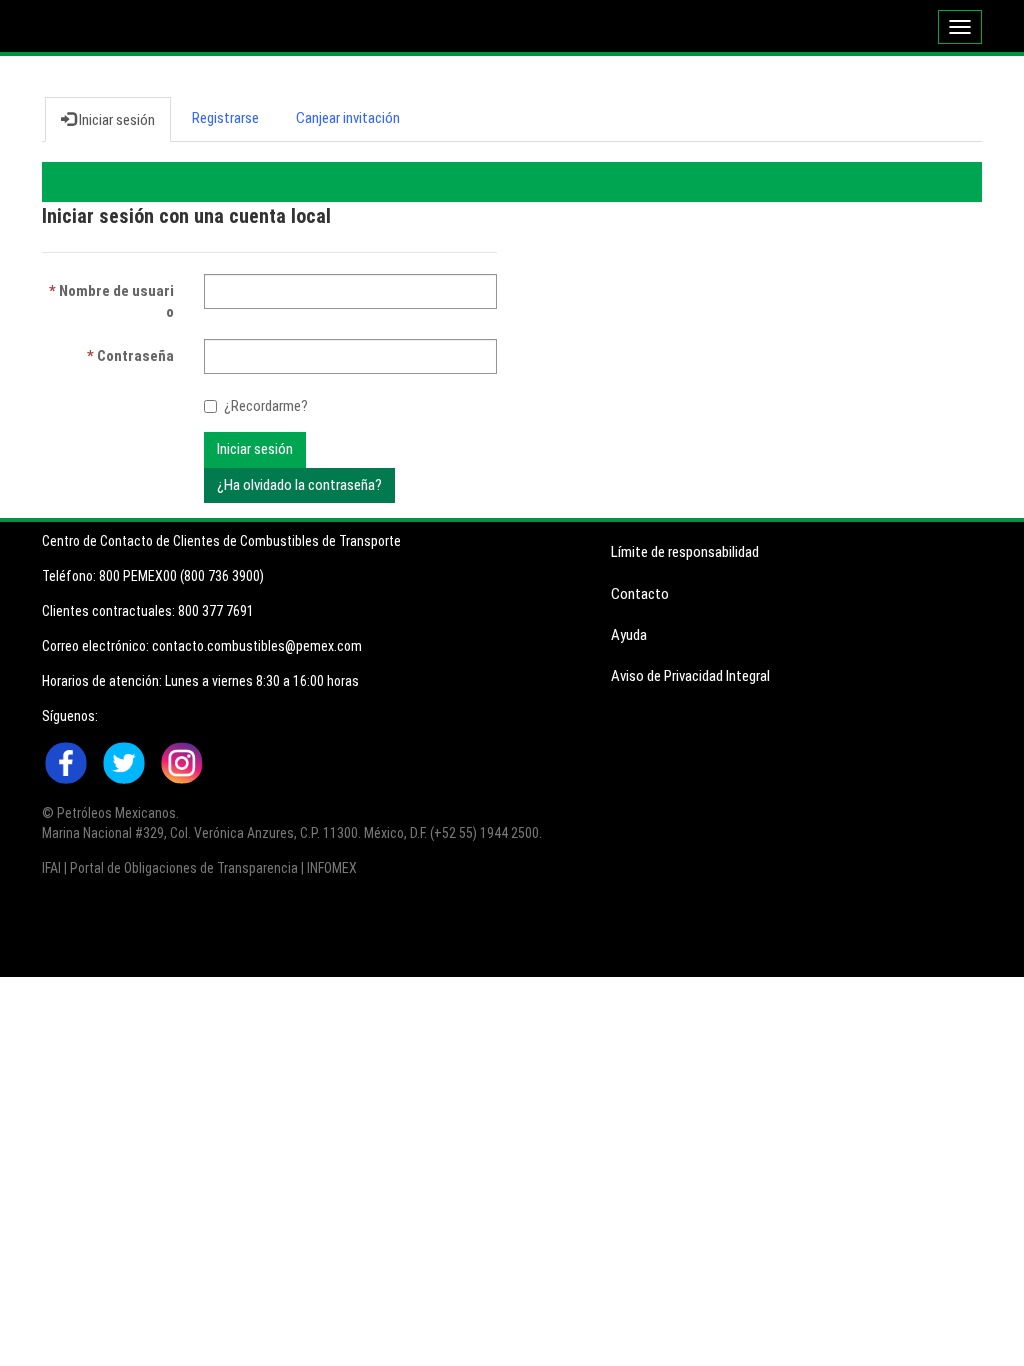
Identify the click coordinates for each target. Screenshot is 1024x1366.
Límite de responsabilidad (685, 552)
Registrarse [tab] (225, 118)
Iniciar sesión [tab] (115, 120)
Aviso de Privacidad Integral (690, 676)
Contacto (640, 594)
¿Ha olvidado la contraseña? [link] (299, 485)
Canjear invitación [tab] (348, 118)
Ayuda (629, 635)
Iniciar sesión (255, 449)
